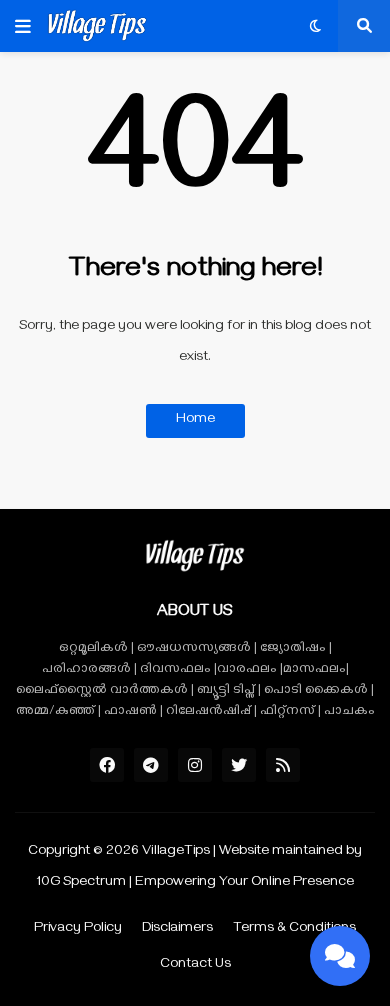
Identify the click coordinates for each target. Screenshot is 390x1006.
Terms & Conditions (294, 929)
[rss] (283, 765)
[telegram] (151, 765)
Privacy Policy (78, 929)
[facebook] (107, 765)
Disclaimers (177, 929)
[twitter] (239, 765)
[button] (23, 26)
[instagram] (195, 765)
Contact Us (195, 965)
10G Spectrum (81, 883)
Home (195, 420)
